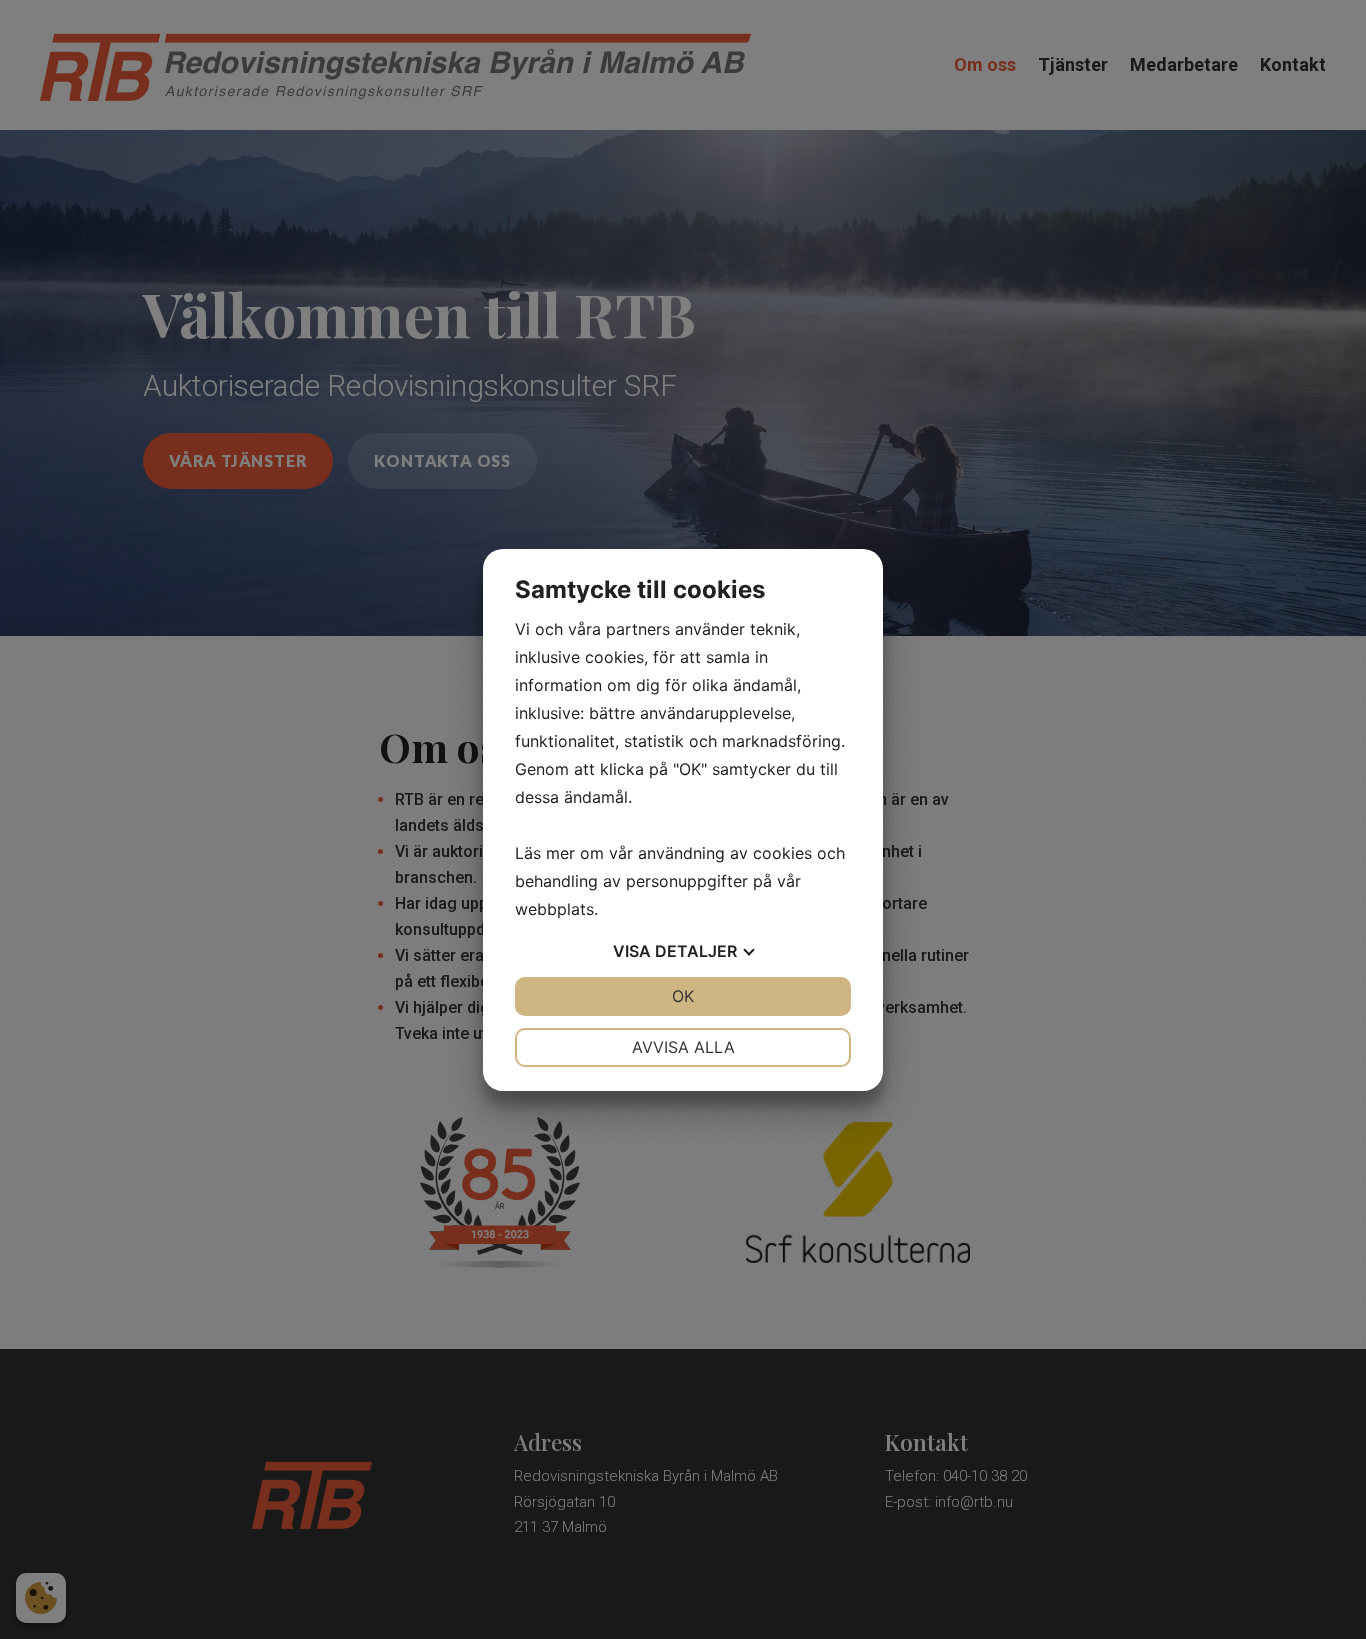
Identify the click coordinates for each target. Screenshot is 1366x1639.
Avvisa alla (683, 1047)
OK (683, 996)
